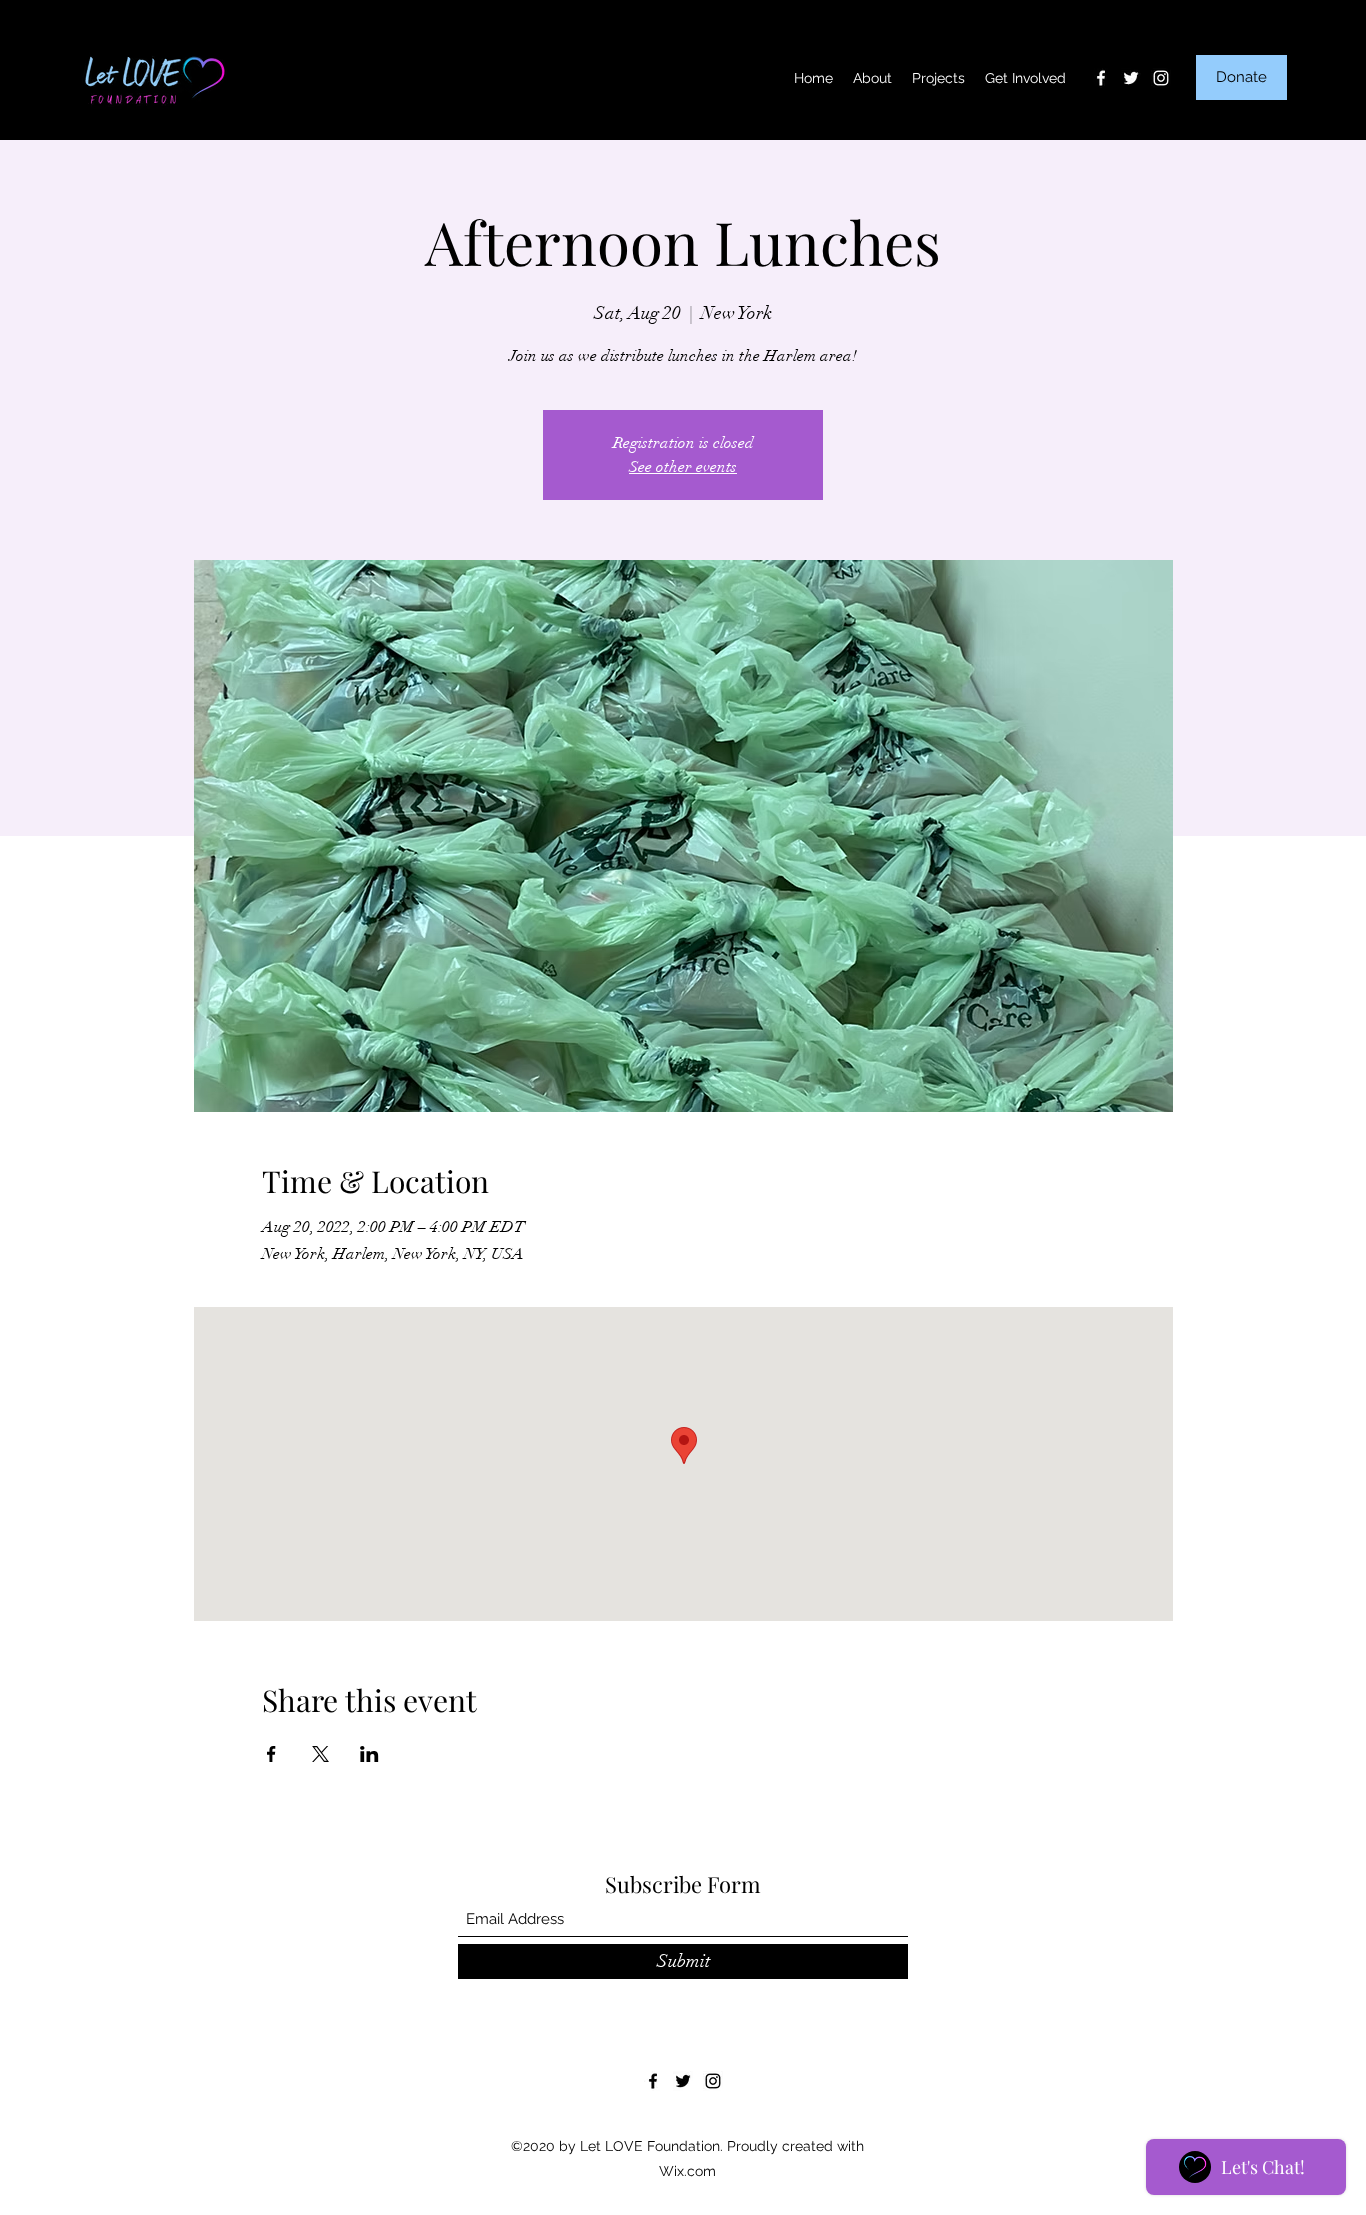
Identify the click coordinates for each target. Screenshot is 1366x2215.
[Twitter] (1131, 78)
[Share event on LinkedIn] (369, 1754)
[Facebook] (1101, 78)
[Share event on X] (320, 1754)
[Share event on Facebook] (271, 1754)
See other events (683, 467)
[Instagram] (1161, 78)
